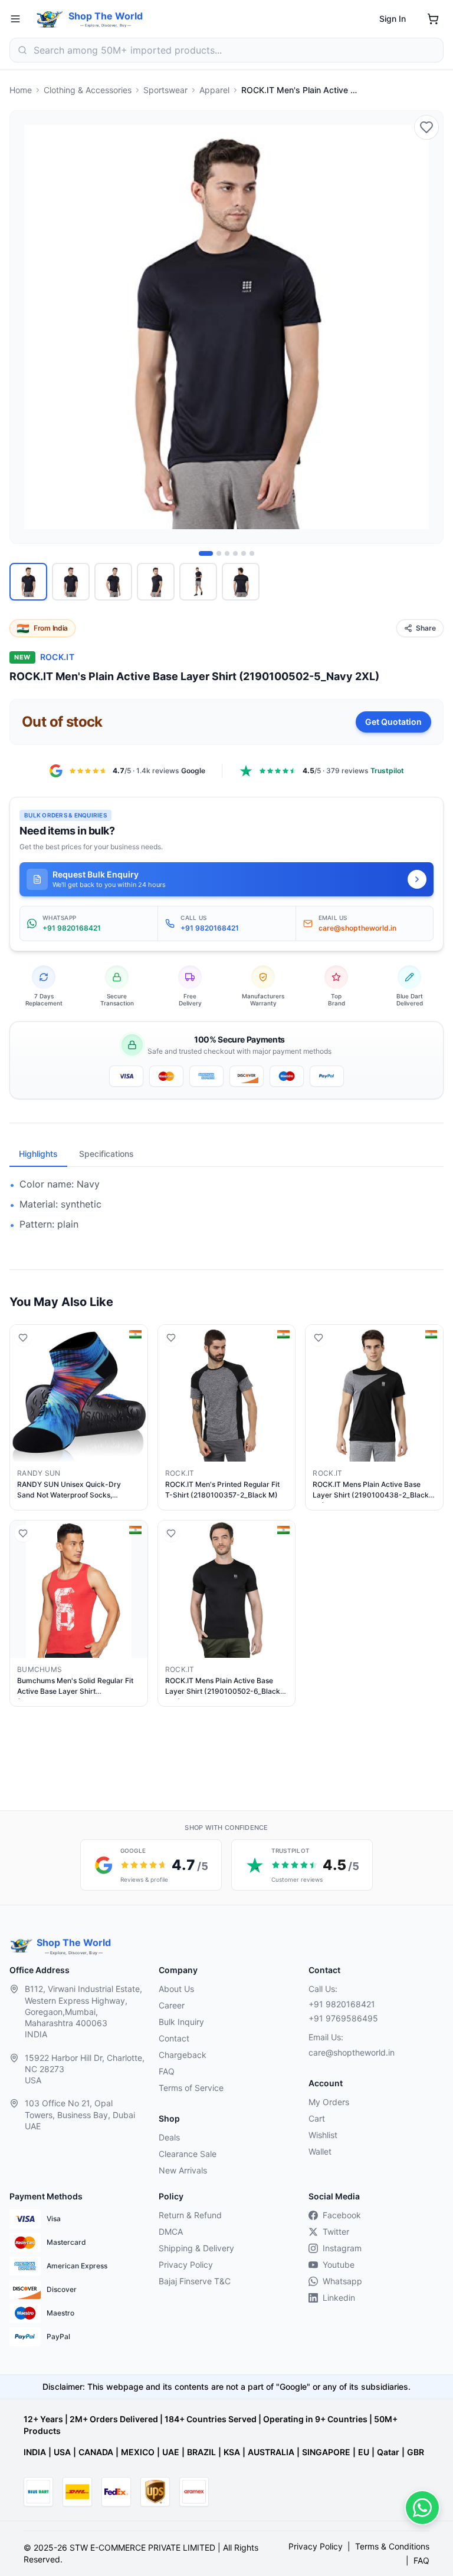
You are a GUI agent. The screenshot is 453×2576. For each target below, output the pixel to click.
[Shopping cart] (433, 19)
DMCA (171, 2232)
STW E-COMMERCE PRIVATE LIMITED (142, 2547)
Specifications (106, 1154)
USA (62, 2452)
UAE (171, 2452)
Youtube (339, 2265)
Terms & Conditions (392, 2546)
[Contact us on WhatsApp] (422, 2508)
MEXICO (138, 2452)
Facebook (342, 2215)
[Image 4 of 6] (235, 553)
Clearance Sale (188, 2154)
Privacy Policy (186, 2265)
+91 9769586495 (343, 2018)
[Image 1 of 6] (206, 553)
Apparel (214, 90)
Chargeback (183, 2055)
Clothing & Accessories (88, 90)
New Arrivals (183, 2170)
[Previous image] (25, 327)
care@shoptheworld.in (352, 2052)
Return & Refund (190, 2215)
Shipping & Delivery (196, 2248)
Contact (174, 2038)
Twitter (336, 2232)
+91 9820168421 (342, 2004)
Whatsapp (342, 2281)
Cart (317, 2118)
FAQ (167, 2071)
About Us (176, 1989)
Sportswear (165, 90)
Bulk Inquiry (181, 2022)
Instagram (342, 2248)
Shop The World (106, 16)
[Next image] (428, 327)
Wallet (320, 2151)
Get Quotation (393, 722)
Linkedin (339, 2298)
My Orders (329, 2102)
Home (21, 90)
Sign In (393, 19)
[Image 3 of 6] (227, 553)
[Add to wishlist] (426, 127)
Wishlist (323, 2135)
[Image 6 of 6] (252, 553)
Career (172, 2005)
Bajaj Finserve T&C (195, 2281)
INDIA (35, 2452)
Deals (169, 2137)
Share (426, 628)
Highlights (38, 1154)
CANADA (96, 2452)
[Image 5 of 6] (244, 553)
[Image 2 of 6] (219, 553)
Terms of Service (191, 2088)
